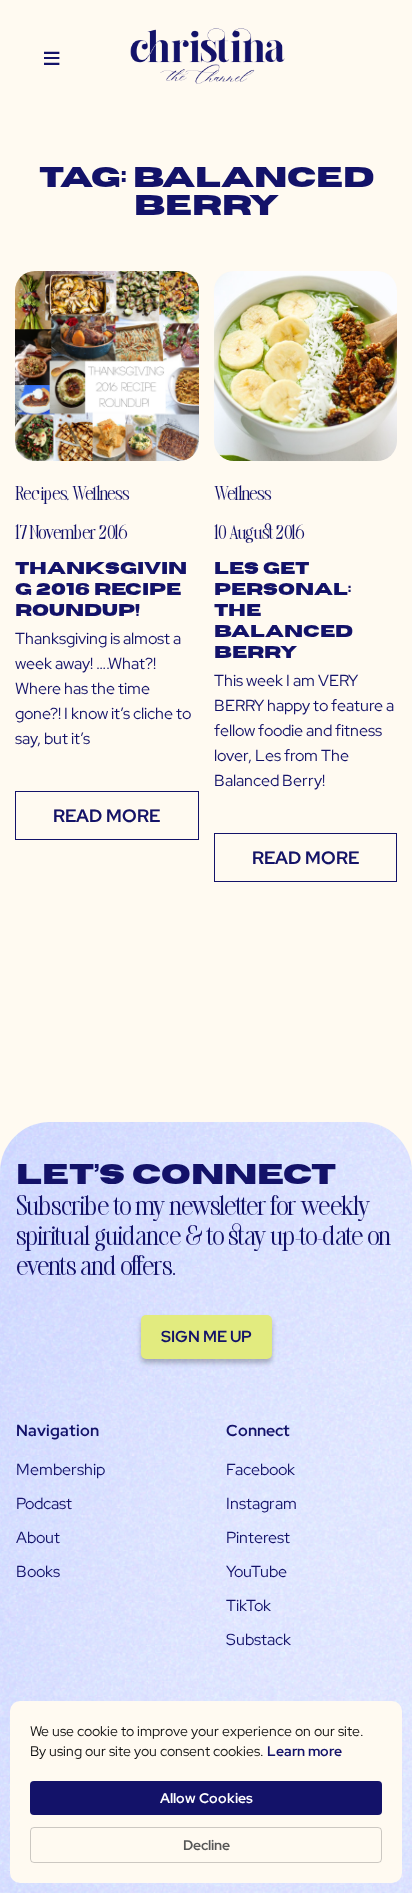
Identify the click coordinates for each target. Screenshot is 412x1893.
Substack (258, 1639)
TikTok (248, 1605)
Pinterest (258, 1537)
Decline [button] (206, 1845)
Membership (60, 1469)
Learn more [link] (304, 1751)
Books (38, 1571)
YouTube (256, 1571)
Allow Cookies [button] (206, 1798)
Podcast (44, 1503)
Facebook (260, 1469)
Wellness (100, 492)
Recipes (40, 492)
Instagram (261, 1503)
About (38, 1537)
